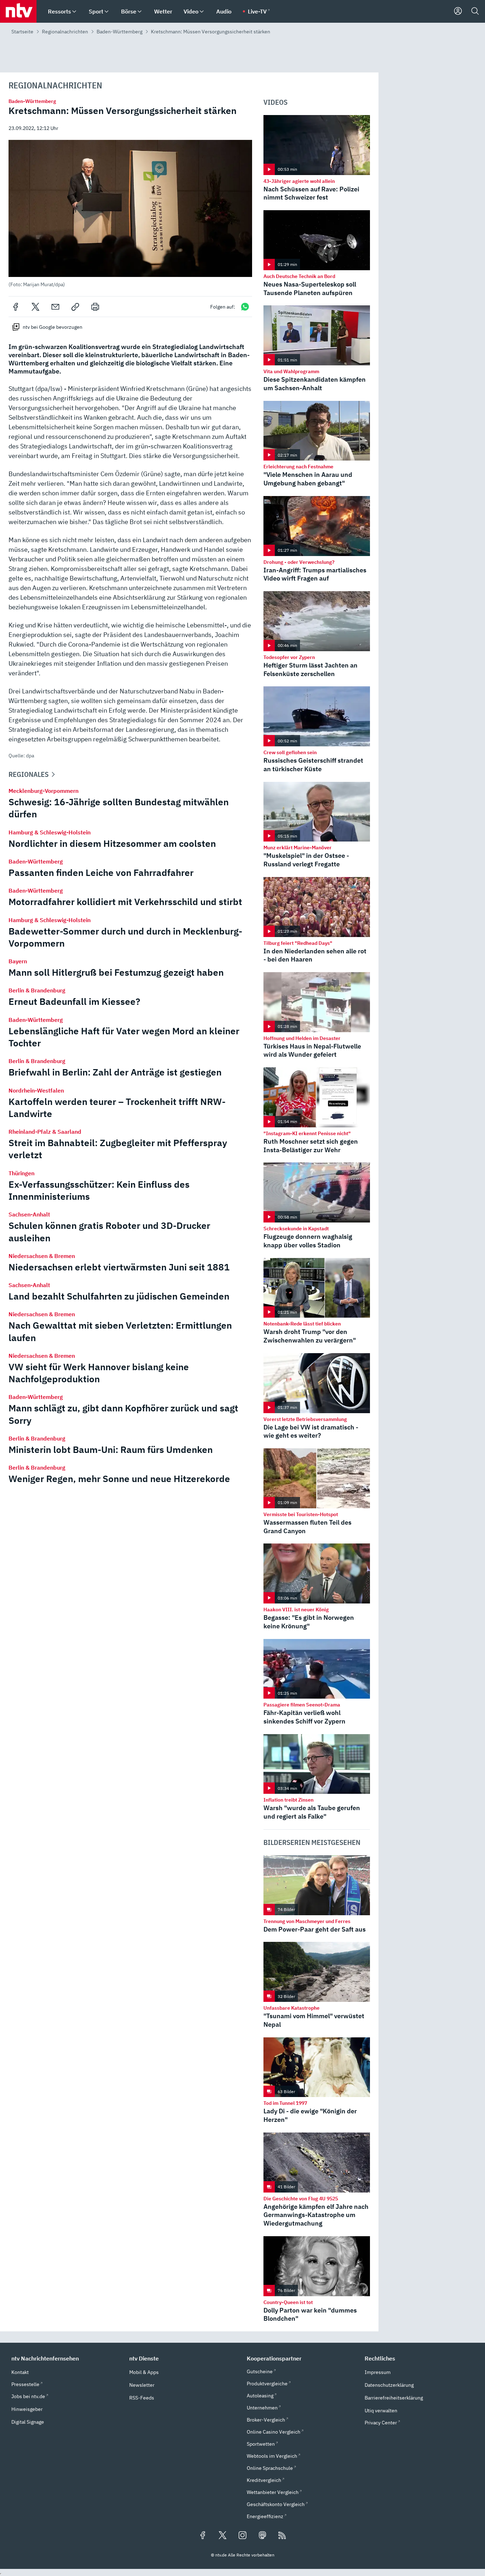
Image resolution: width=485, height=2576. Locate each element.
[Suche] (475, 11)
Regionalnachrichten (65, 32)
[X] (36, 307)
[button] (130, 214)
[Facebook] (16, 307)
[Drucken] (95, 307)
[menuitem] (74, 12)
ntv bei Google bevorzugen (53, 327)
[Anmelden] (458, 11)
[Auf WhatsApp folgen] (245, 307)
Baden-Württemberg (119, 32)
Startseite (22, 32)
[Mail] (55, 307)
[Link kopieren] (75, 307)
